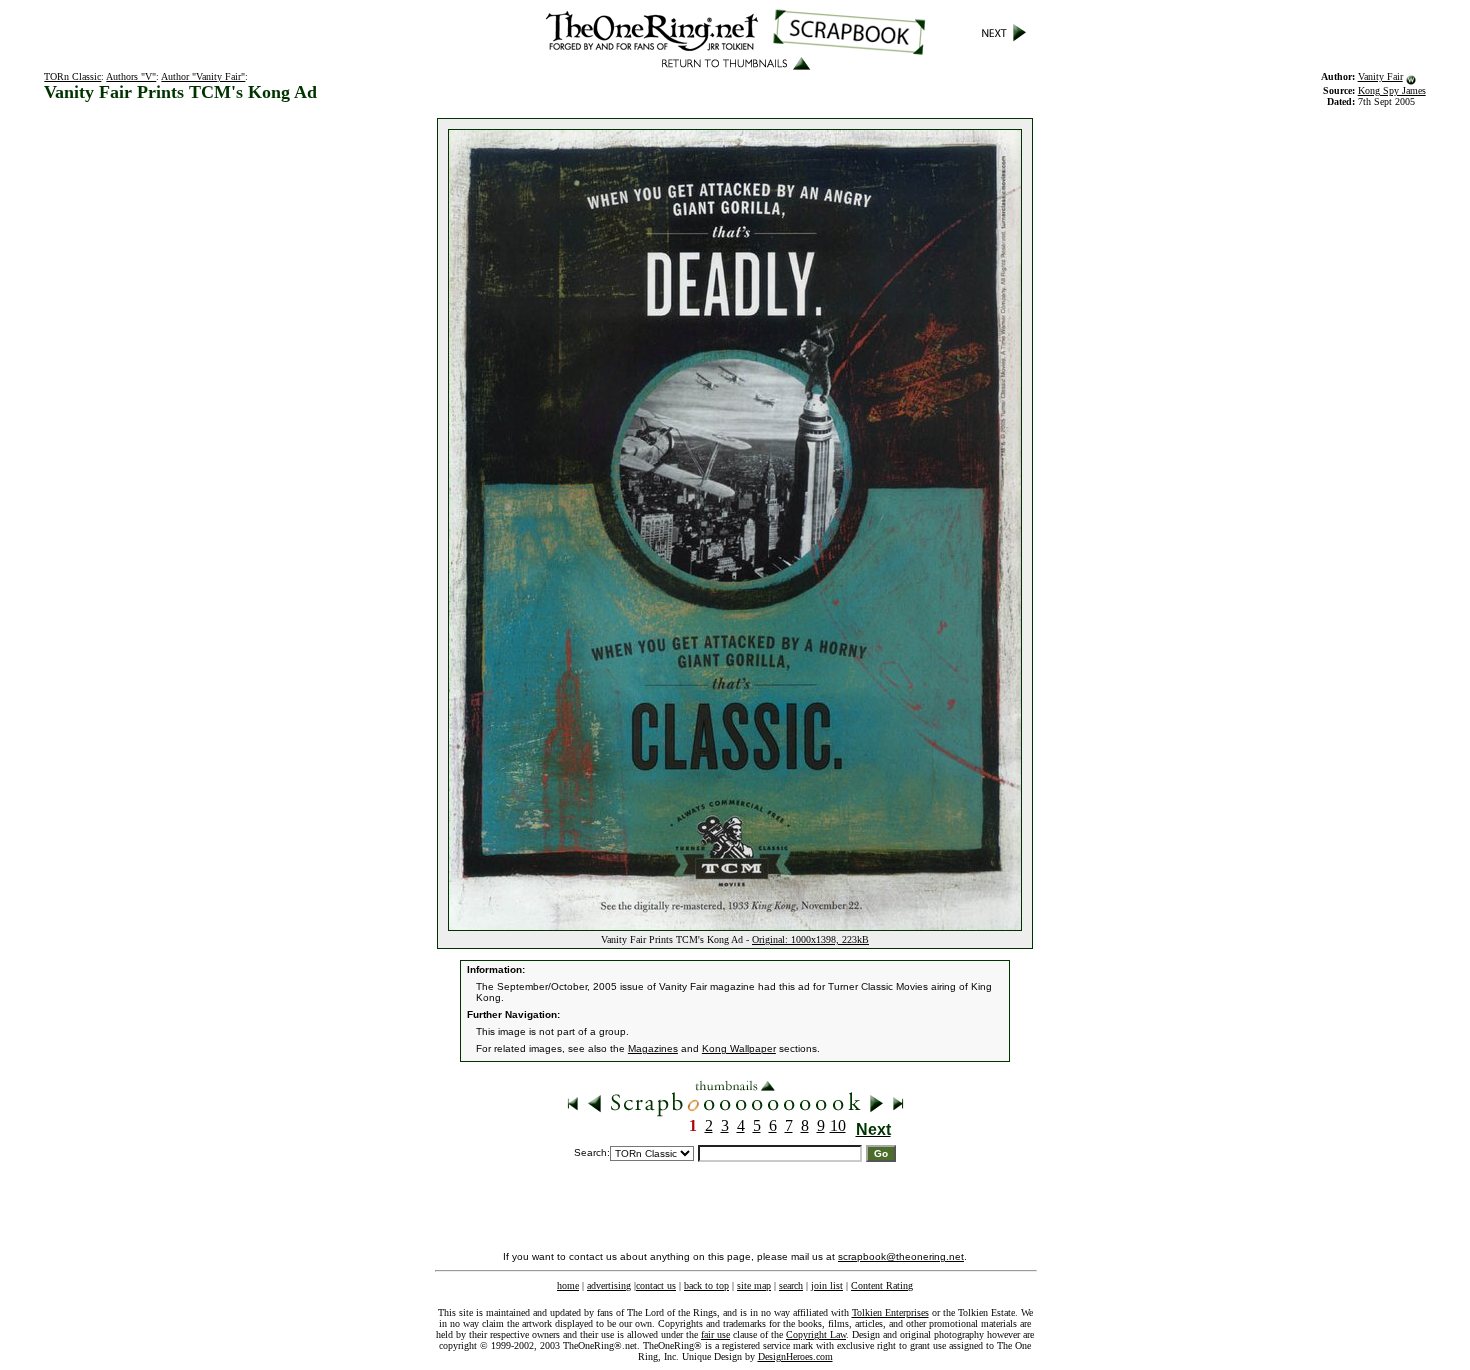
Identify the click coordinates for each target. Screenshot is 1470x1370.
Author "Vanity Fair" (203, 76)
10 (838, 1125)
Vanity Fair (1380, 76)
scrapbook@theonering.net (901, 1256)
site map (754, 1285)
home (568, 1285)
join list (827, 1285)
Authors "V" (131, 76)
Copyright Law (816, 1334)
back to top (706, 1285)
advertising (609, 1285)
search (791, 1285)
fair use (715, 1334)
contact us (656, 1285)
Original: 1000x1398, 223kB (810, 939)
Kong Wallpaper (739, 1048)
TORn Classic (72, 76)
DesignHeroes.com (795, 1356)
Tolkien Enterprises (890, 1312)
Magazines (653, 1048)
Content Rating (882, 1285)
